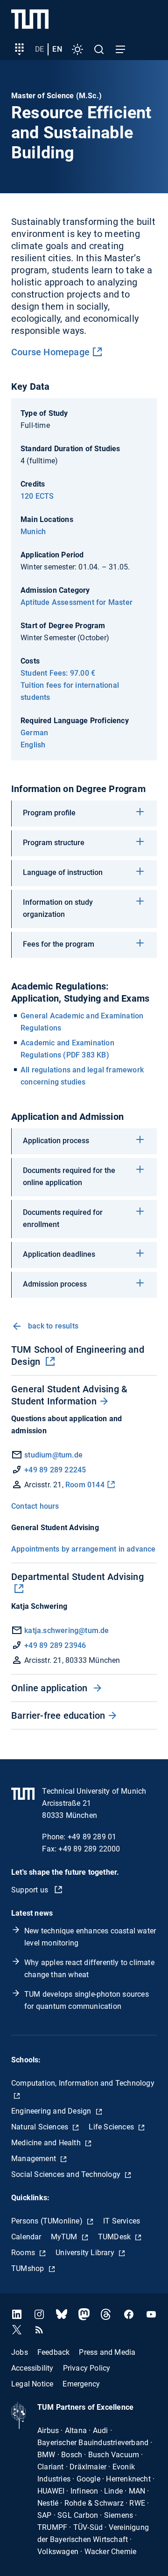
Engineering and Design (52, 2111)
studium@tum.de (53, 1455)
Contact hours (35, 1506)
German (34, 733)
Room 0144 (85, 1485)
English (33, 745)
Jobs (20, 2352)
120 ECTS (37, 496)
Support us (31, 1890)
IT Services (122, 2221)
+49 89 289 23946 (55, 1645)
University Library (86, 2253)
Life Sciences (112, 2127)
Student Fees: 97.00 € (58, 673)
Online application (51, 1688)
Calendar (26, 2237)
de (39, 49)
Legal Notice (32, 2383)
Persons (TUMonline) (48, 2221)
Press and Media (107, 2352)
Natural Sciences (41, 2127)
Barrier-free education (58, 1715)
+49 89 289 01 (92, 1837)
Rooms (24, 2253)
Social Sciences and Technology (67, 2174)
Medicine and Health (47, 2143)
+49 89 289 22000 (89, 1849)
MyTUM (65, 2237)
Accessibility (32, 2368)
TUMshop (29, 2268)
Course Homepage (50, 352)
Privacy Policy (87, 2368)
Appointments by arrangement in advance (84, 1549)
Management (35, 2159)
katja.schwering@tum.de (66, 1630)
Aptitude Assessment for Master (77, 602)
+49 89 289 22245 (55, 1470)
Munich (33, 532)
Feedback (54, 2352)
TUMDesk (115, 2237)
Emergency (81, 2383)
